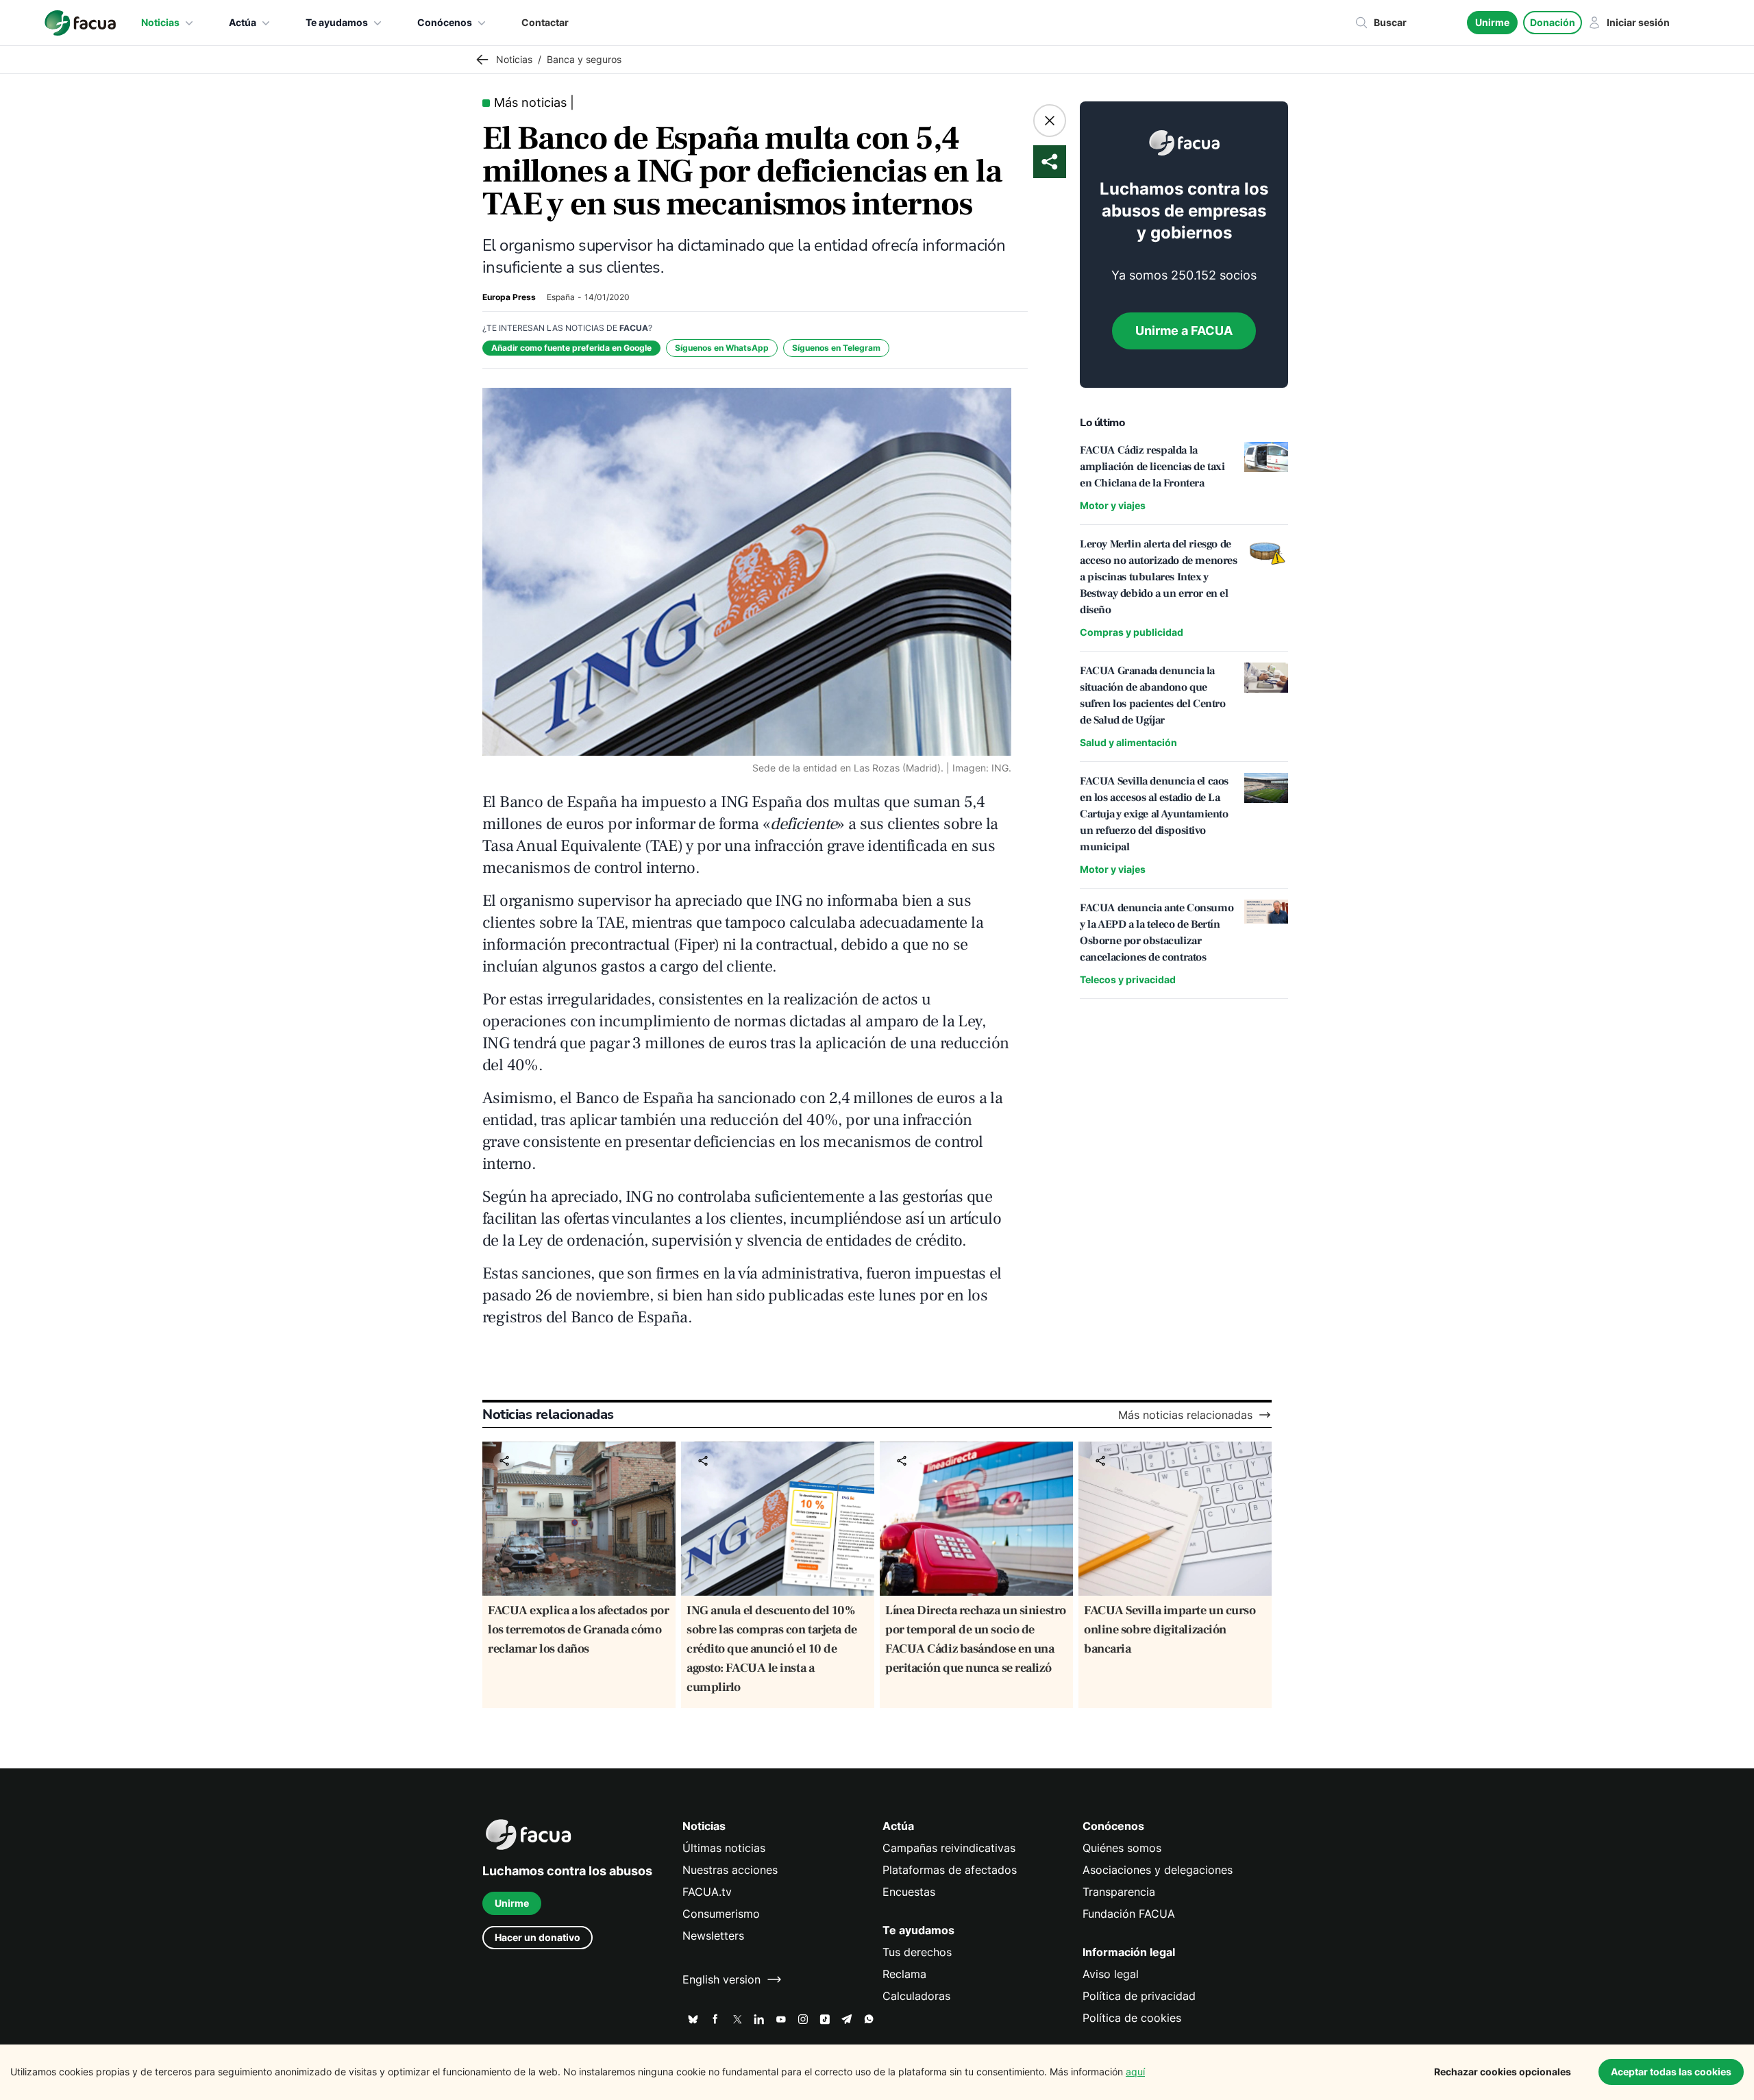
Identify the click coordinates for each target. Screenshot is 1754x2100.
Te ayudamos (337, 22)
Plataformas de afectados (950, 1870)
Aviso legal (1111, 1974)
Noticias (160, 22)
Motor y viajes (1113, 505)
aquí (1135, 2072)
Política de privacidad (1139, 1996)
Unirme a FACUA (1184, 331)
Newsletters (713, 1936)
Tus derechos (917, 1952)
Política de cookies (1132, 2018)
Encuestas (909, 1892)
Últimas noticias (724, 1848)
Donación (1553, 22)
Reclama (904, 1974)
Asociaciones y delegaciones (1158, 1870)
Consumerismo (721, 1914)
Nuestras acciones (730, 1870)
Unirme (1492, 22)
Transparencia (1119, 1892)
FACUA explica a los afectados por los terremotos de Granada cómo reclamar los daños (578, 1630)
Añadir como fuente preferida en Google (571, 348)
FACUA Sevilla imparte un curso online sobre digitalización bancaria (1170, 1630)
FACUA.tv (707, 1892)
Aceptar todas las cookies (1671, 2072)
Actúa (243, 22)
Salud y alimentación (1128, 742)
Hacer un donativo (538, 1937)
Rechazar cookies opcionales (1503, 2072)
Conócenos (445, 22)
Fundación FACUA (1129, 1914)
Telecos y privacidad (1128, 979)
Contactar (545, 22)
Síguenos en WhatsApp (722, 348)
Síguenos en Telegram (836, 348)
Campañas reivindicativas (949, 1848)
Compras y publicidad (1132, 632)
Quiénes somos (1122, 1848)
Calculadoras (916, 1996)
